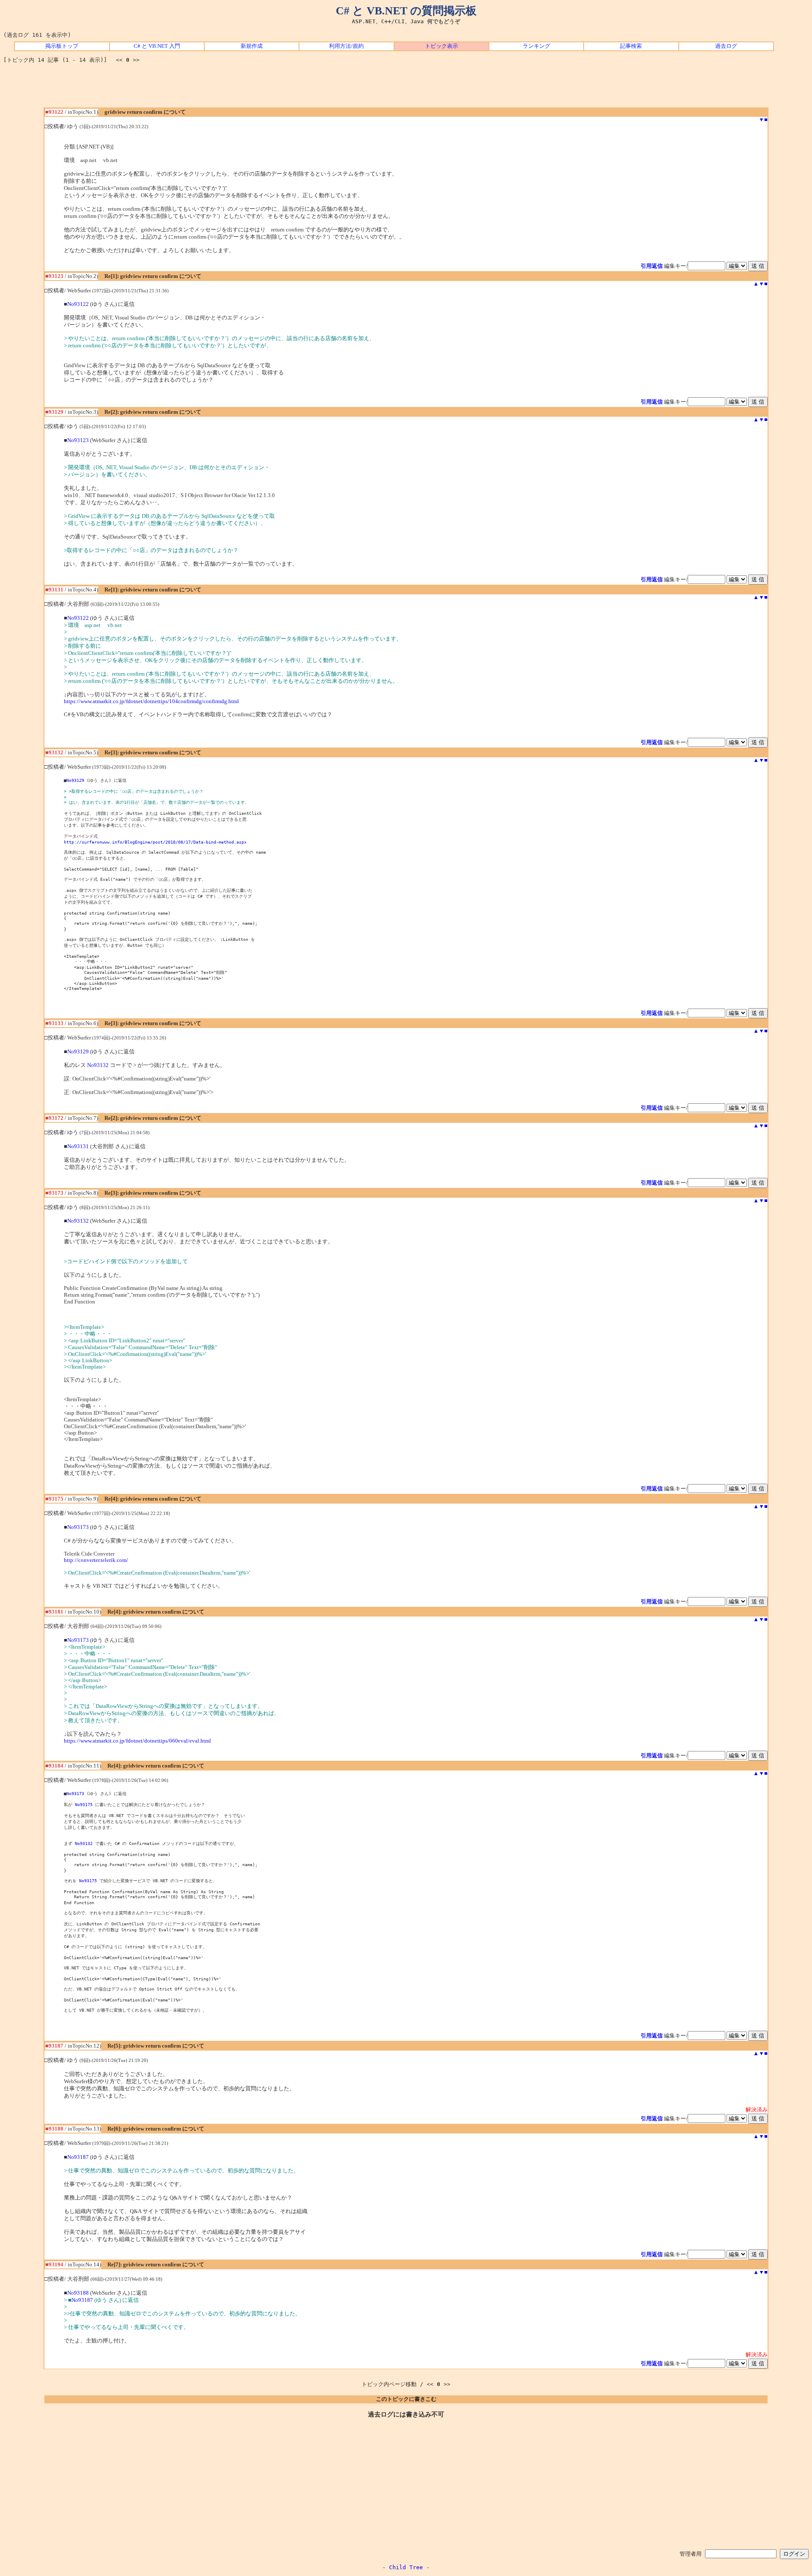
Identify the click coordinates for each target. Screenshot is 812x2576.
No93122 (78, 304)
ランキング (536, 46)
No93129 (75, 780)
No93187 (78, 2157)
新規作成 (252, 46)
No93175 (84, 1804)
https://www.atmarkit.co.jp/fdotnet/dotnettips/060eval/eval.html (137, 1741)
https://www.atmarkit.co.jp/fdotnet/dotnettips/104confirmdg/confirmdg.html (151, 701)
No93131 (78, 1146)
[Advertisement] (406, 88)
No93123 (78, 440)
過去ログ (726, 46)
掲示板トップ (62, 46)
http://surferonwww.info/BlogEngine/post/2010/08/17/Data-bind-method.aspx (155, 842)
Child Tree (406, 2567)
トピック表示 (442, 46)
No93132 (98, 1065)
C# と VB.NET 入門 (157, 46)
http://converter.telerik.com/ (96, 1560)
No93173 (78, 1527)
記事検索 (631, 46)
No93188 (78, 2293)
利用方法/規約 (346, 46)
